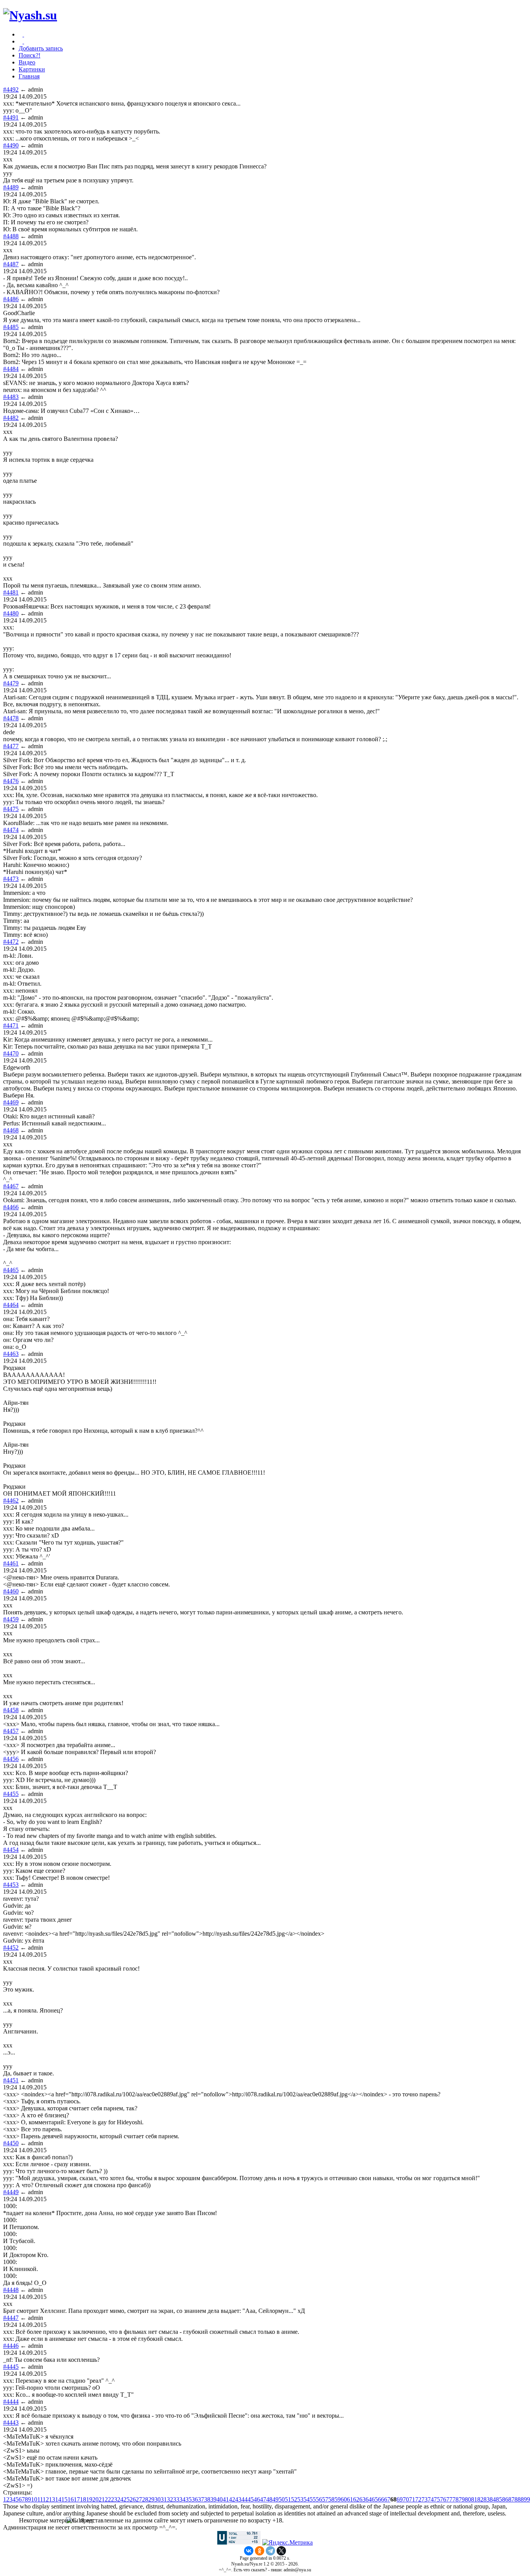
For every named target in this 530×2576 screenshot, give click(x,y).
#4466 (11, 1207)
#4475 (11, 809)
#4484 (11, 369)
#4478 (11, 718)
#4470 (11, 1053)
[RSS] (23, 41)
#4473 (11, 879)
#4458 (11, 1710)
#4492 (11, 89)
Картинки (32, 69)
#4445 (11, 2367)
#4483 (11, 397)
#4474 (11, 830)
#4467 (11, 1186)
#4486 (11, 299)
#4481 (11, 592)
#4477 (11, 746)
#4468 (11, 1130)
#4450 (11, 2143)
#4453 (11, 1885)
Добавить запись (41, 48)
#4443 (11, 2423)
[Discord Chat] (23, 34)
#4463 (11, 1354)
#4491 (11, 117)
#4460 (11, 1591)
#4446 (11, 2346)
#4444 (11, 2402)
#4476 (11, 781)
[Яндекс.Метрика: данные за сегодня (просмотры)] (288, 2543)
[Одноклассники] (260, 2551)
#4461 (11, 1563)
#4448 (11, 2290)
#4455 (11, 1794)
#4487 (11, 264)
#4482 (11, 418)
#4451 (11, 2080)
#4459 (11, 1619)
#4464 (11, 1305)
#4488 (11, 236)
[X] (281, 2551)
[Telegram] (270, 2551)
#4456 (11, 1759)
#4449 (11, 2192)
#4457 (11, 1731)
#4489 (11, 187)
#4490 (11, 145)
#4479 (11, 683)
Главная (29, 76)
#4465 (11, 1270)
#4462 (11, 1500)
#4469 (11, 1102)
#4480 (11, 613)
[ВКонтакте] (249, 2551)
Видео (27, 62)
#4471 (11, 1025)
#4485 (11, 327)
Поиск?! (29, 55)
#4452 (11, 1948)
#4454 (11, 1850)
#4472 (11, 942)
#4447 (11, 2318)
